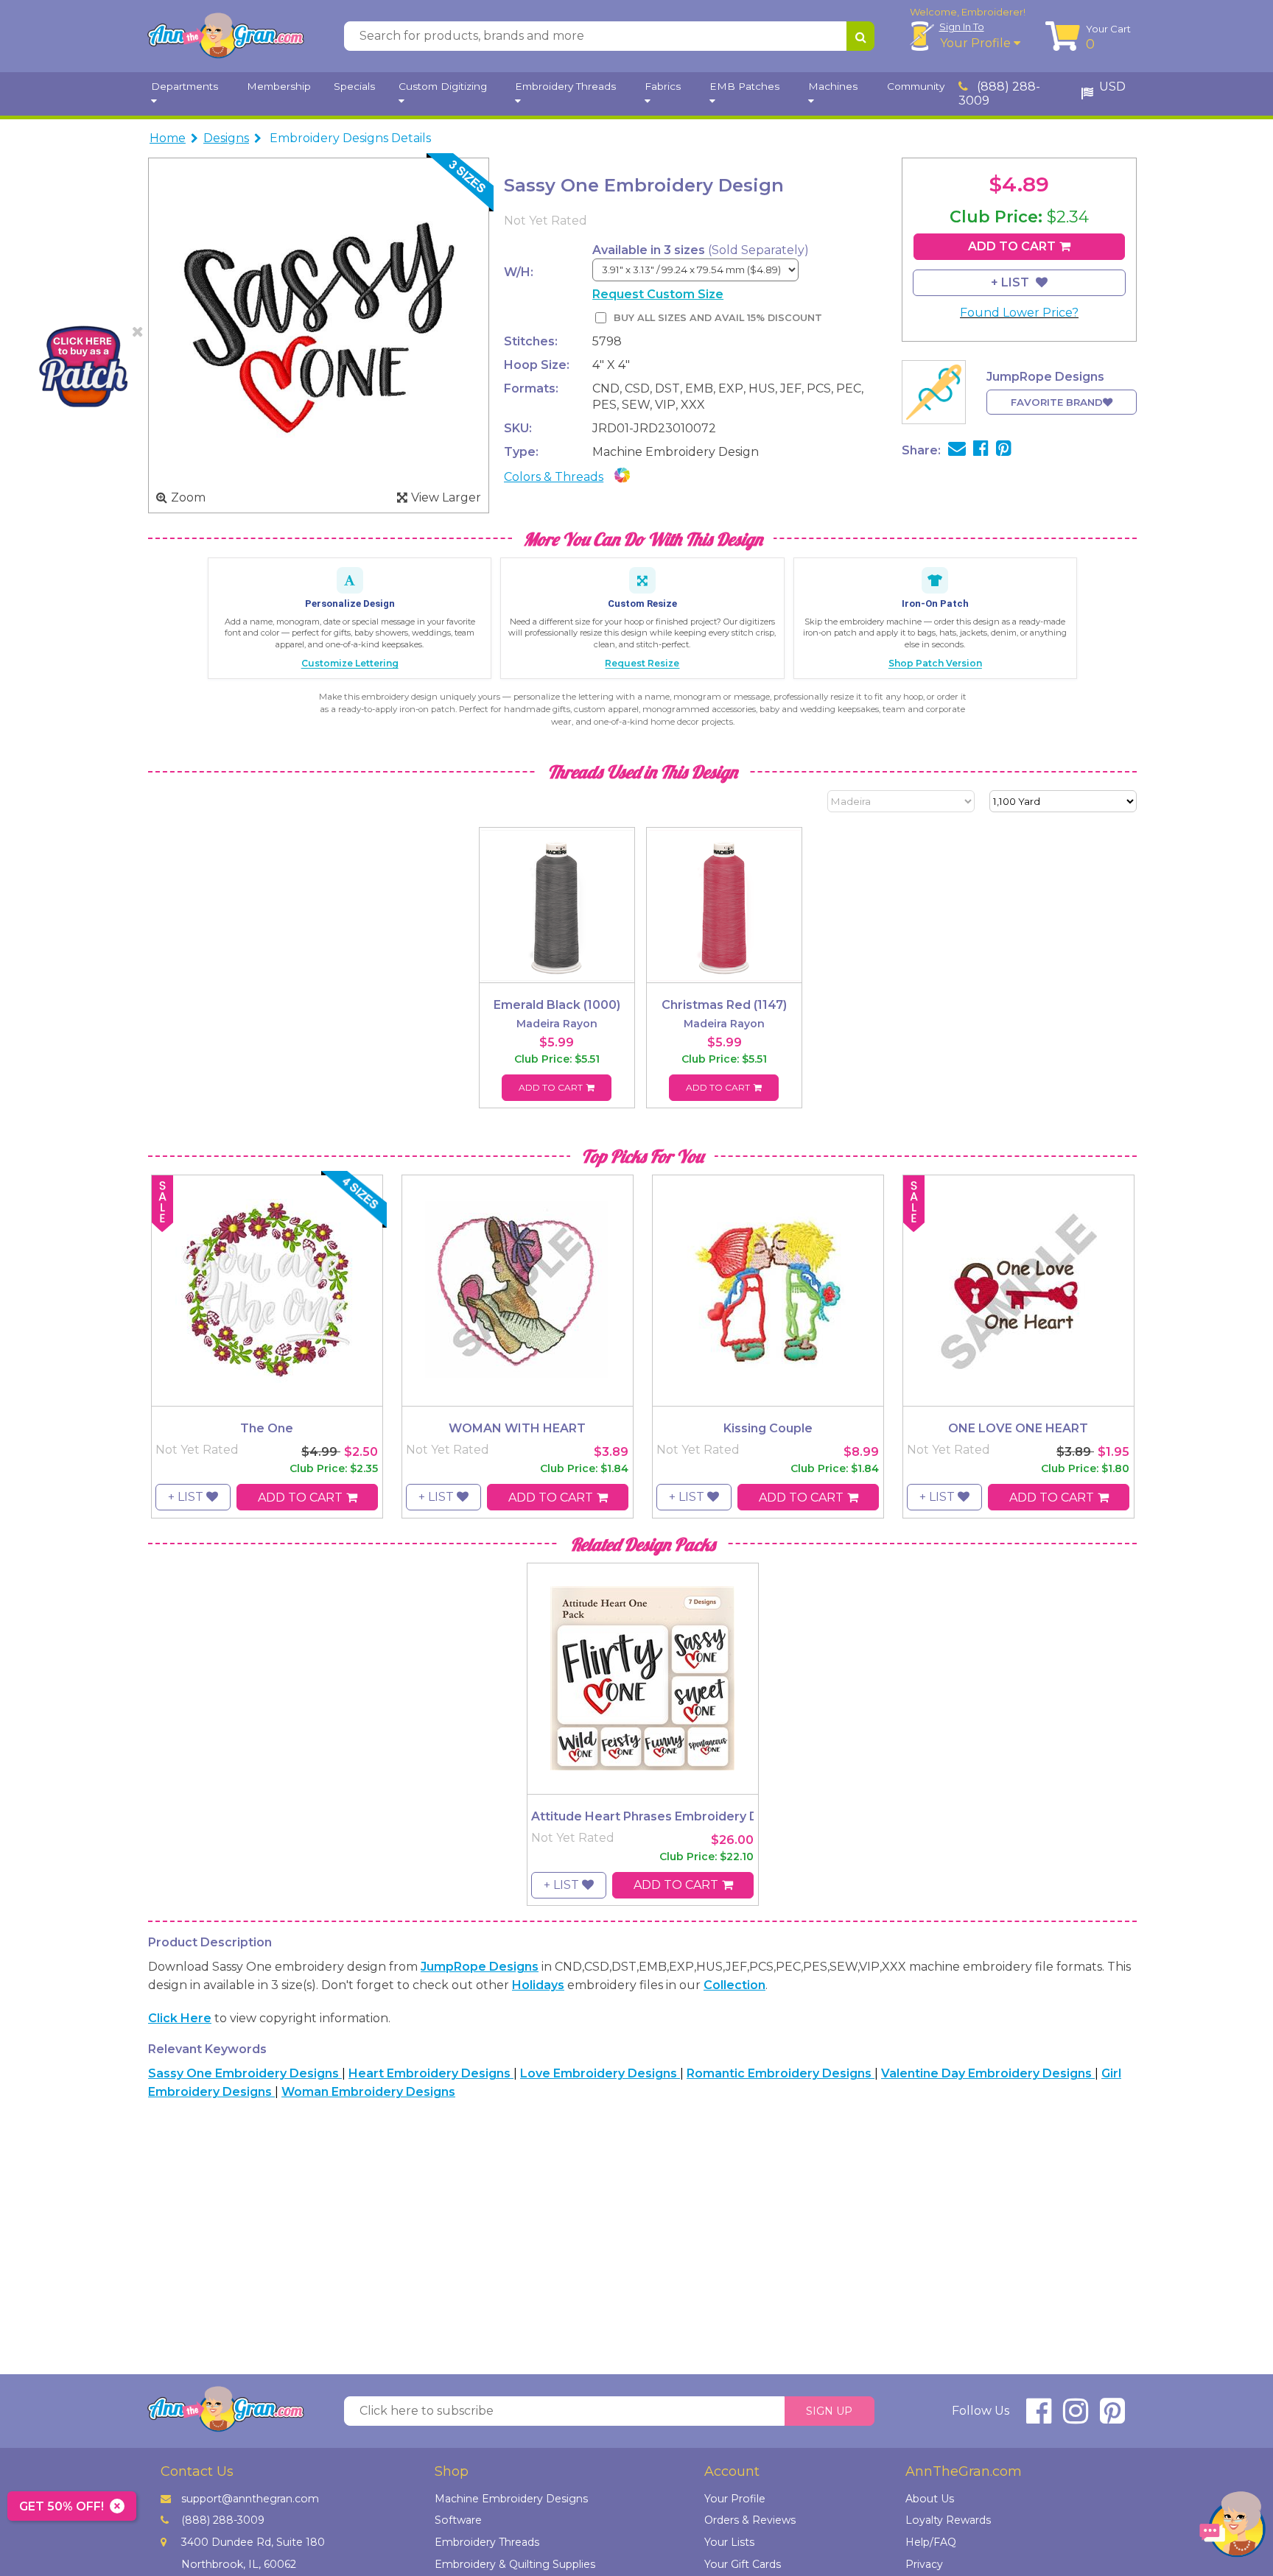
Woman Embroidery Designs (368, 2092)
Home (168, 138)
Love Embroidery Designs (600, 2073)
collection (734, 1985)
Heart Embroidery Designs (431, 2073)
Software (458, 2520)
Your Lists (729, 2542)
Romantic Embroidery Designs (781, 2073)
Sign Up (829, 2411)
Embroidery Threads (487, 2542)
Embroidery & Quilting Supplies (515, 2564)
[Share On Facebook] (981, 450)
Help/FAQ (931, 2542)
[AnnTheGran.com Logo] (225, 36)
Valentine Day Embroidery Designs (988, 2073)
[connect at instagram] (1076, 2417)
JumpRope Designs (480, 1967)
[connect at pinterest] (1112, 2417)
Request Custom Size (658, 294)
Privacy (924, 2564)
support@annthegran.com (250, 2499)
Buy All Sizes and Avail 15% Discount (718, 318)
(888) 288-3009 (999, 94)
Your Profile (977, 43)
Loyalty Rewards (948, 2520)
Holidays (538, 1985)
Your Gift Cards (743, 2564)
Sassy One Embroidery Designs (245, 2073)
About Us (930, 2499)
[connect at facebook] (1039, 2417)
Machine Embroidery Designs (511, 2499)
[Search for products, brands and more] (860, 36)
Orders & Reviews (750, 2520)
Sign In (962, 27)
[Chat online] (1232, 2528)
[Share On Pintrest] (1004, 450)
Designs (226, 138)
